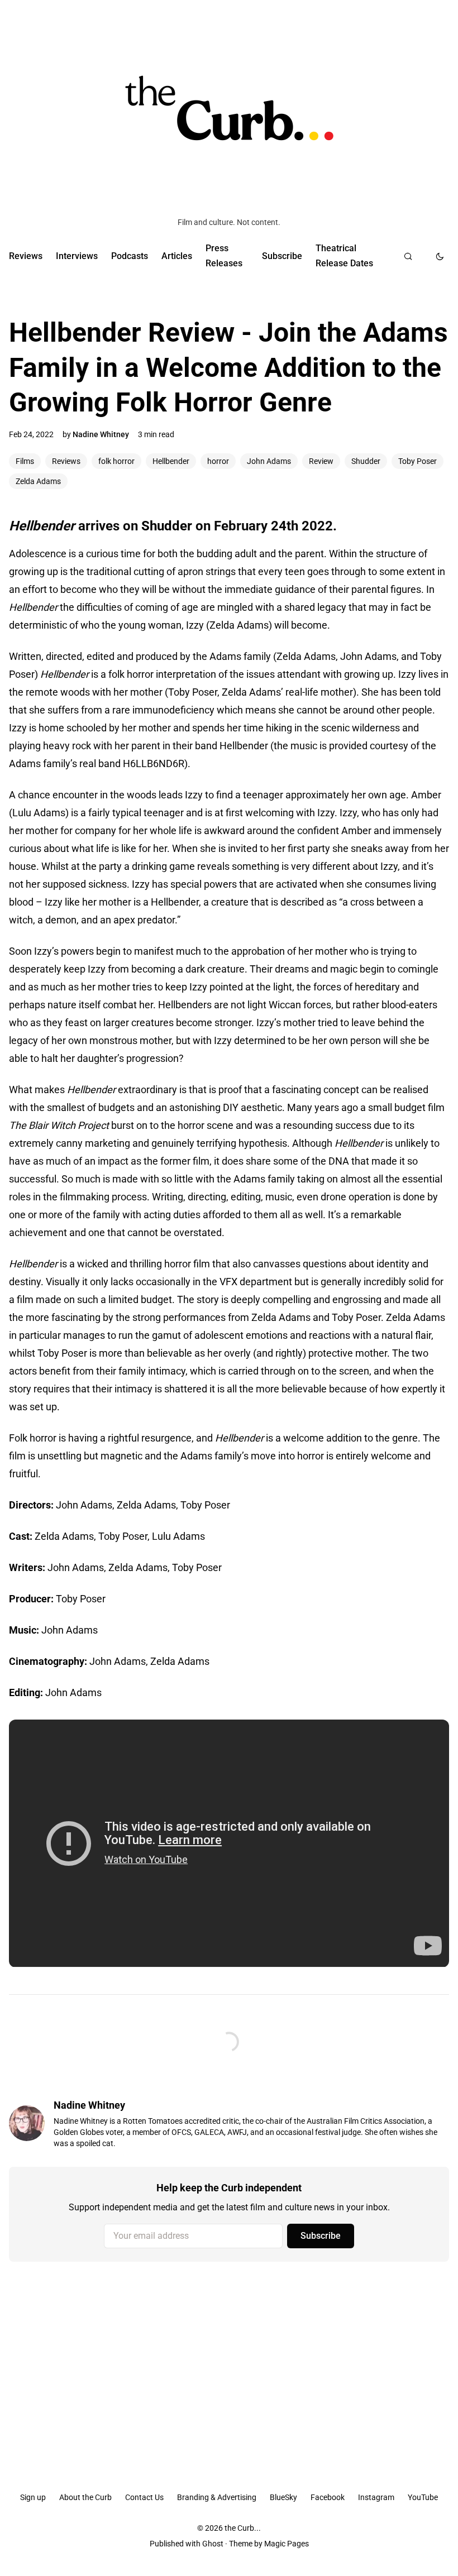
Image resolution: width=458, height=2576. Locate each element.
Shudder (366, 461)
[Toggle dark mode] (440, 256)
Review (321, 461)
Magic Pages (287, 2544)
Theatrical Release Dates (344, 255)
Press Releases (224, 255)
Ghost (213, 2544)
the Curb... (243, 2528)
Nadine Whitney (101, 434)
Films (25, 461)
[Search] (408, 256)
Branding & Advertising (217, 2497)
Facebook (328, 2497)
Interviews (77, 256)
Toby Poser (418, 461)
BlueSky (283, 2497)
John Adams (269, 461)
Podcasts (130, 256)
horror (218, 461)
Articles (177, 256)
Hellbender (171, 461)
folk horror (116, 461)
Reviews (26, 256)
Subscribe (282, 256)
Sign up (33, 2497)
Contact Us (144, 2497)
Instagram (376, 2497)
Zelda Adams (38, 481)
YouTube (423, 2497)
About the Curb (85, 2497)
